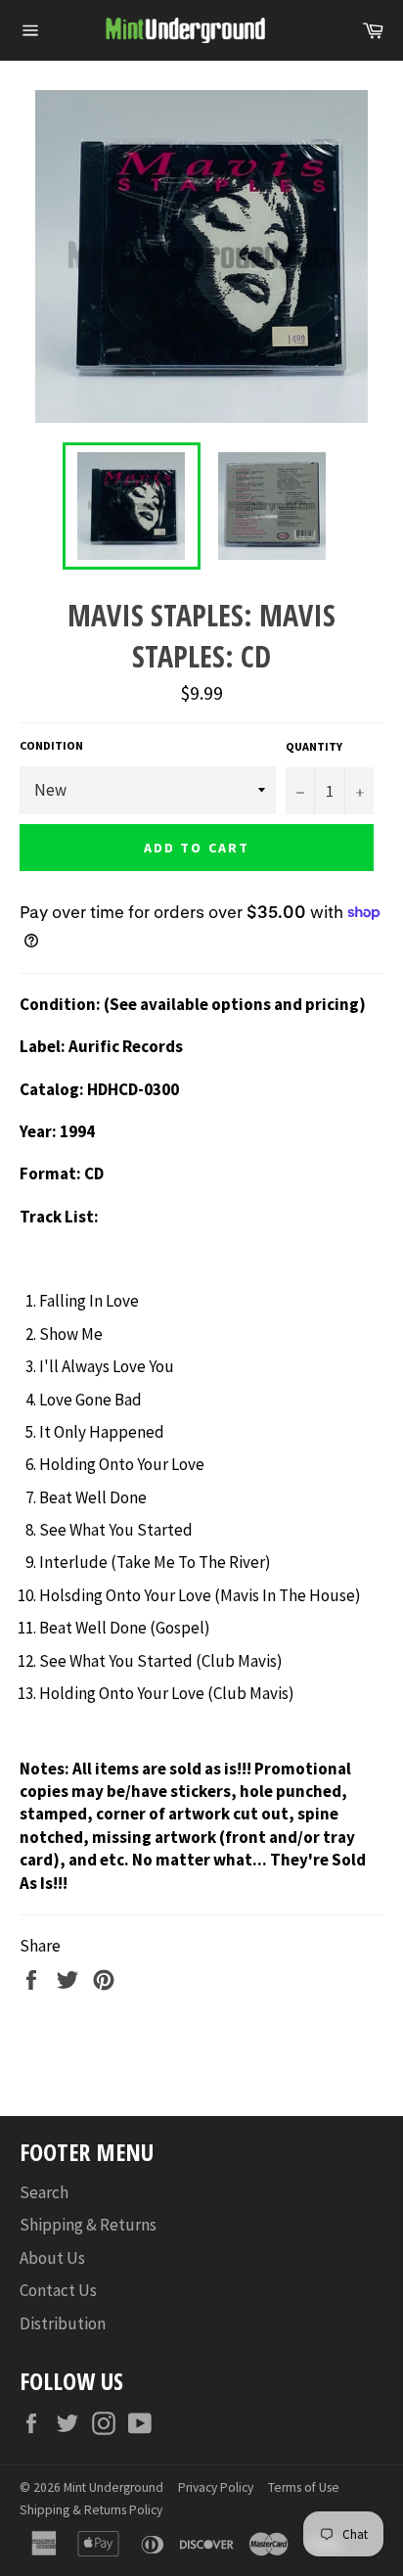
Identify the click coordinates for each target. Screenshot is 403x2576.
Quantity (314, 746)
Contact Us (58, 2290)
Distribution (63, 2323)
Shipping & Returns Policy (91, 2510)
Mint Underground (113, 2487)
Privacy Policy (216, 2487)
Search (44, 2192)
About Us (52, 2258)
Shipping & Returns (88, 2225)
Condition (51, 745)
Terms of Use (304, 2487)
